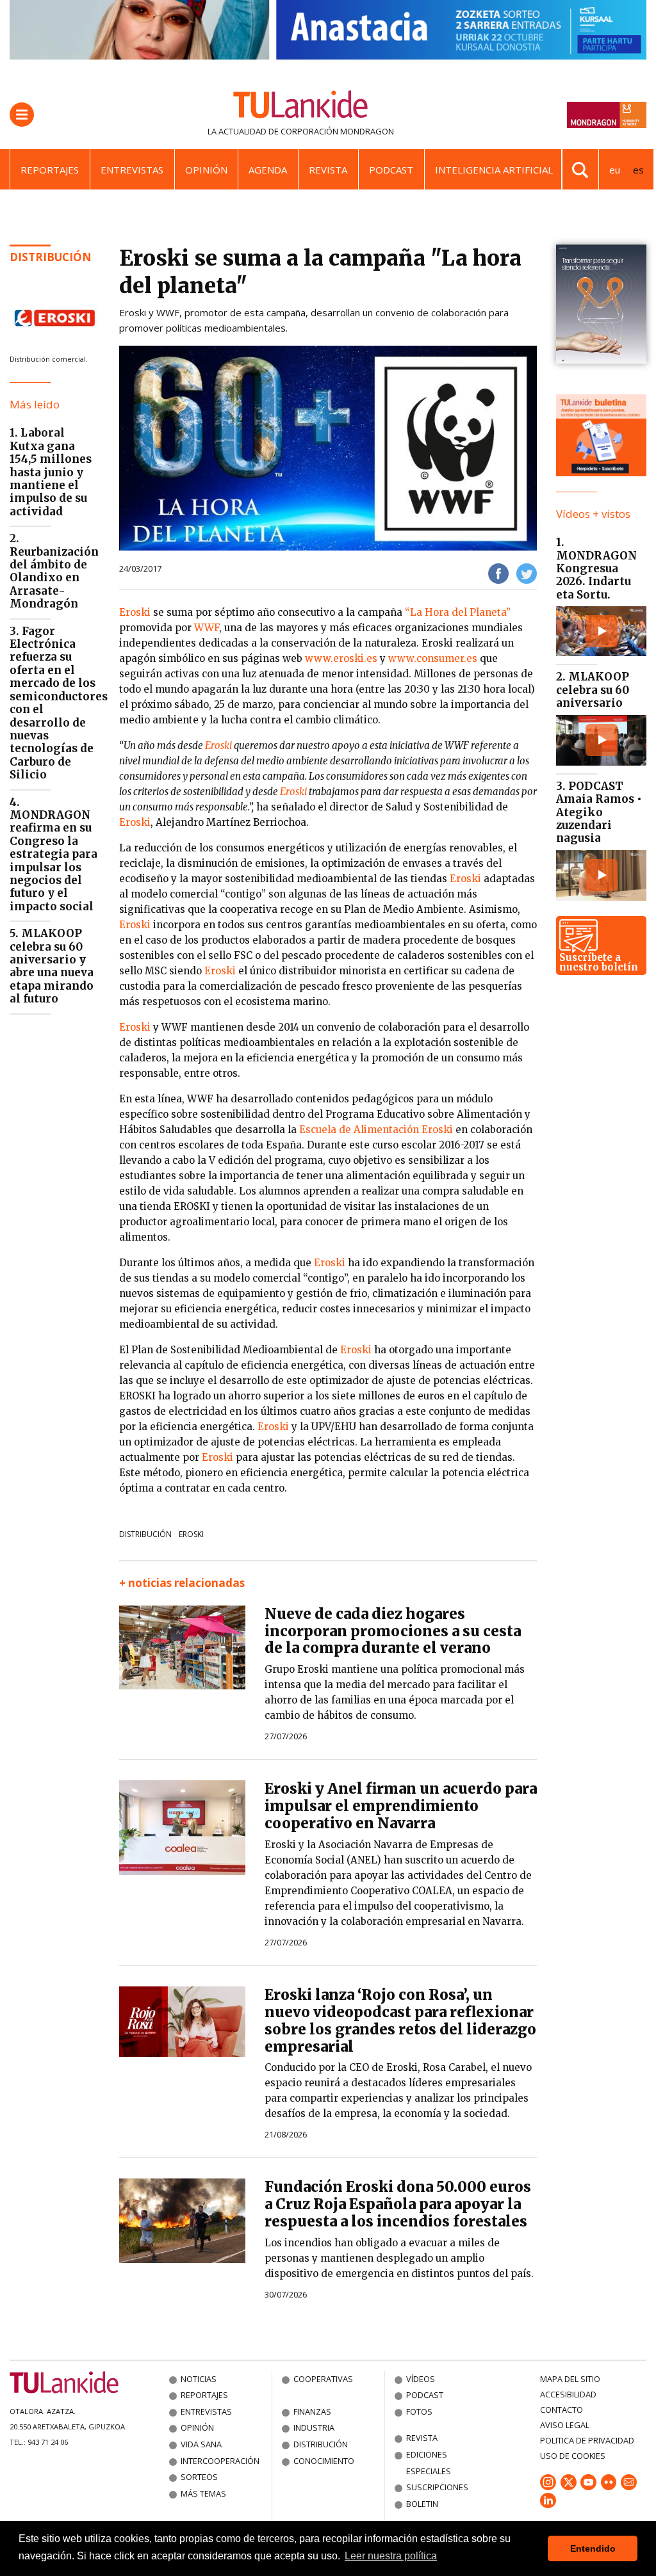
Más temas (203, 2493)
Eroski (135, 612)
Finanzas (312, 2411)
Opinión (206, 170)
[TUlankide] (301, 107)
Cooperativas (323, 2379)
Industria (314, 2427)
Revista (328, 170)
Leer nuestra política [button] (391, 2556)
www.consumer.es (433, 658)
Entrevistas (132, 170)
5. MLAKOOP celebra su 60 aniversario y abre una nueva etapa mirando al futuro (52, 966)
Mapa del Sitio (570, 2379)
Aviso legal (565, 2425)
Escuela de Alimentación (360, 1130)
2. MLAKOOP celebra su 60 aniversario (593, 690)
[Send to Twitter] (527, 573)
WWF (207, 628)
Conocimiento (324, 2461)
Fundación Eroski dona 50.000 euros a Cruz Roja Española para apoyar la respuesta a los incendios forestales (398, 2204)
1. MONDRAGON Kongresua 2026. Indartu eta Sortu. (596, 568)
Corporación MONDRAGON (337, 131)
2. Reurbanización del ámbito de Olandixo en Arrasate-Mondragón (54, 571)
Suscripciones (437, 2487)
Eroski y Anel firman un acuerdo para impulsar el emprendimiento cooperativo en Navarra (401, 1806)
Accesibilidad (568, 2394)
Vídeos (421, 2379)
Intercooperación (220, 2461)
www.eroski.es (341, 658)
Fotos (419, 2411)
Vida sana (201, 2444)
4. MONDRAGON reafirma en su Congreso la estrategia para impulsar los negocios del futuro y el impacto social (53, 854)
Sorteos (199, 2477)
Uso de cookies (573, 2456)
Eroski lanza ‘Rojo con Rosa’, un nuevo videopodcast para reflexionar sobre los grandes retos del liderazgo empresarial (400, 2021)
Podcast (391, 170)
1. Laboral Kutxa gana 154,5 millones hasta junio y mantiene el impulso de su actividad (51, 472)
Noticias (199, 2379)
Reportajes (50, 170)
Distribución (51, 257)
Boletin (422, 2504)
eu (615, 170)
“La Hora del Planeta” (458, 612)
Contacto (562, 2410)
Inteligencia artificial (494, 170)
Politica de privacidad (587, 2440)
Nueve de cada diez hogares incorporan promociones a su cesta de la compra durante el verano (393, 1631)
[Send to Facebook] (498, 573)
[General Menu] (22, 115)
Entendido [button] (593, 2548)
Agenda (268, 170)
